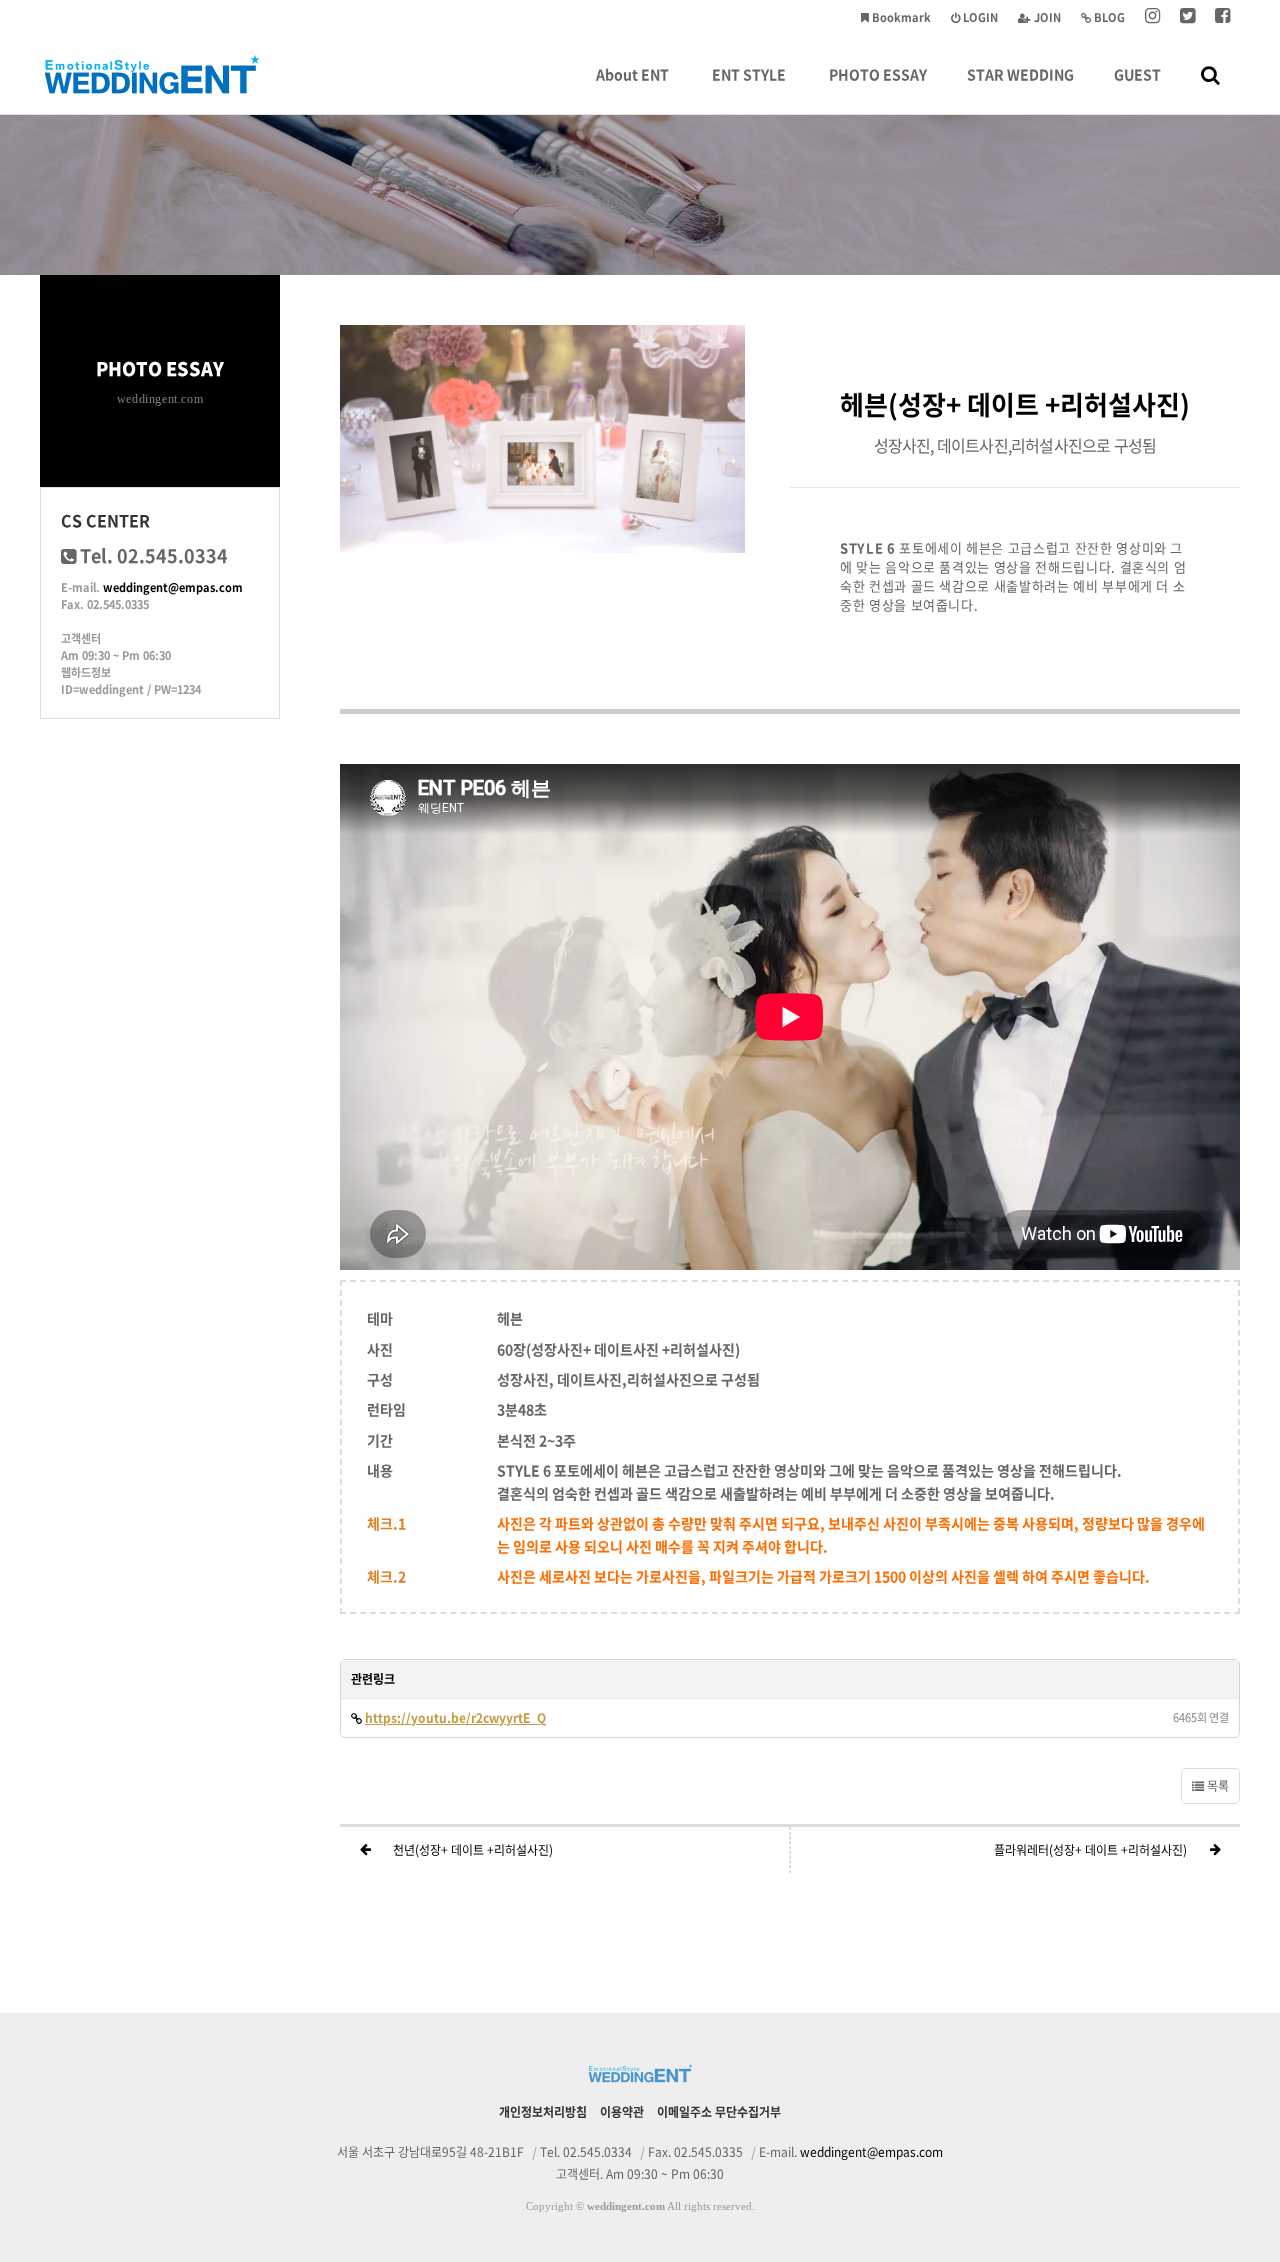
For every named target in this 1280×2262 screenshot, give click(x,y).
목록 (1216, 1786)
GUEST (1137, 74)
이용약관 (622, 2112)
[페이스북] (1222, 17)
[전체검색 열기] (1210, 74)
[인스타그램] (1152, 17)
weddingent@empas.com (173, 587)
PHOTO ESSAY (878, 74)
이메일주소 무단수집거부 (719, 2112)
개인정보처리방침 (543, 2112)
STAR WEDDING (1020, 74)
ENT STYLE (749, 74)
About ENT (632, 74)
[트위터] (1187, 17)
